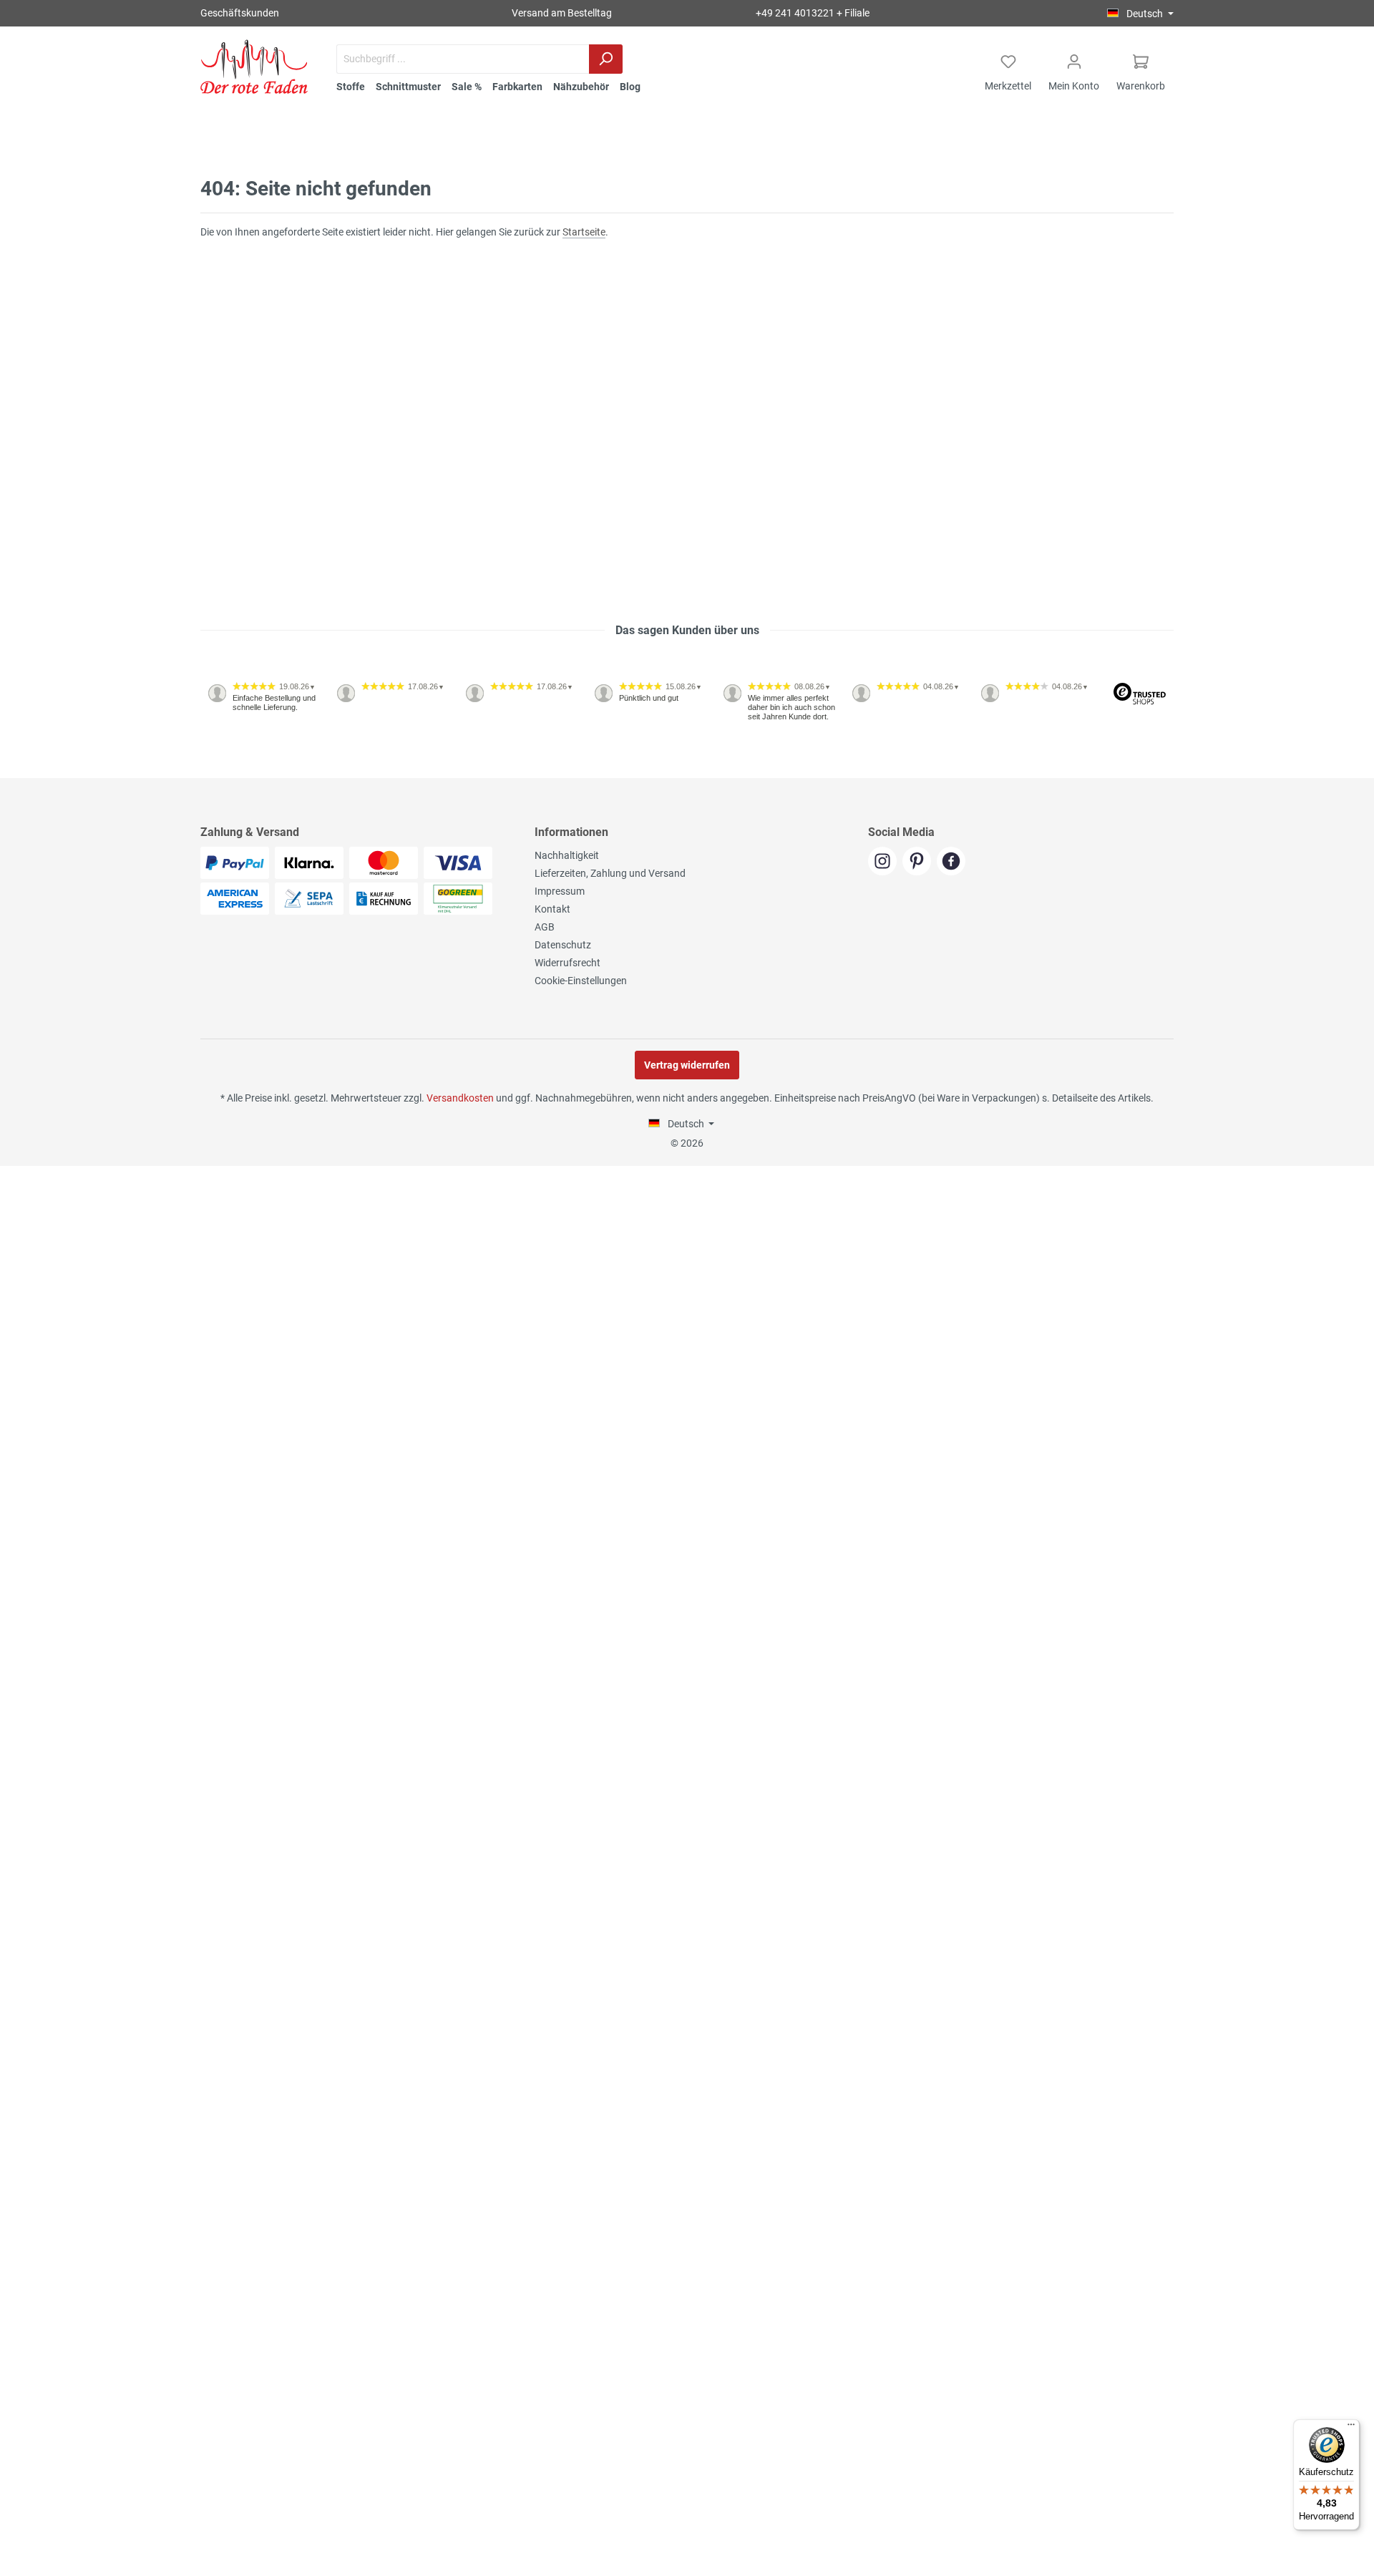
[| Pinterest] (920, 862)
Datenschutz (563, 945)
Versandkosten (460, 1098)
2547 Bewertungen (244, 772)
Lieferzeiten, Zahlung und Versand (610, 873)
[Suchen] (606, 59)
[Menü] (1351, 2428)
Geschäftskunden (240, 13)
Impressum (560, 891)
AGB (545, 927)
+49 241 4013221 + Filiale (813, 13)
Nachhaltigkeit (567, 855)
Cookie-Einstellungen (581, 981)
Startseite (584, 232)
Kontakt (552, 909)
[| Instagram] (885, 862)
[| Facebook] (953, 862)
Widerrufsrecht (567, 963)
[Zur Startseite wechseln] (254, 67)
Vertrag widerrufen (687, 1065)
